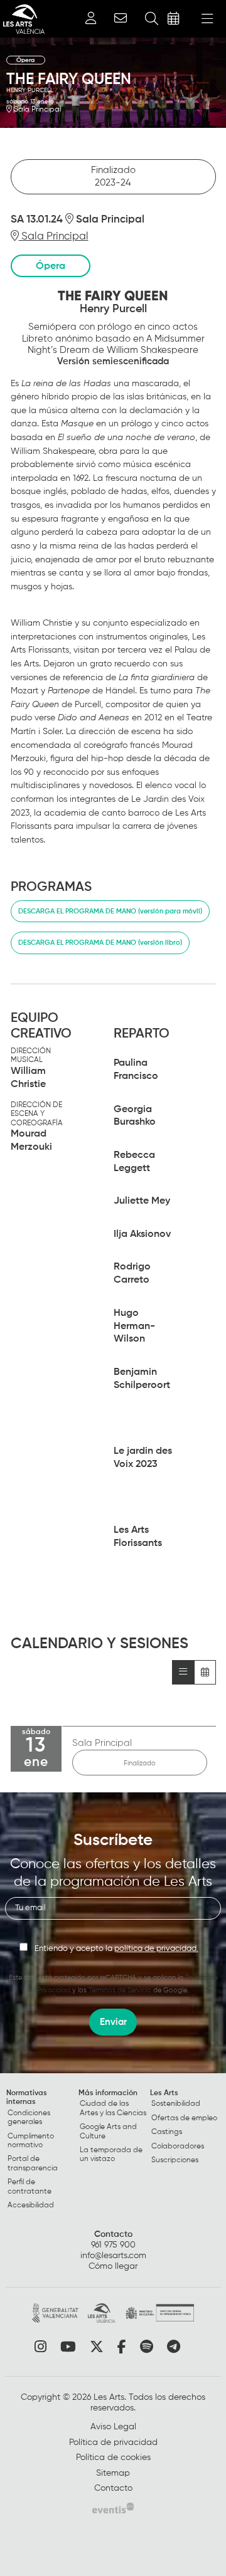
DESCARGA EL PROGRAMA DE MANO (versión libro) (100, 943)
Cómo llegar (113, 2266)
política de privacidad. (156, 1949)
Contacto (113, 2234)
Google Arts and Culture (108, 2132)
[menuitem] (41, 2152)
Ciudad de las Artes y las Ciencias (113, 2108)
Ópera (26, 60)
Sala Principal (36, 110)
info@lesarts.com (113, 2256)
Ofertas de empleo (184, 2118)
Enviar (113, 2022)
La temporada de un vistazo (111, 2155)
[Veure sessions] (183, 1672)
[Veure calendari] (205, 1672)
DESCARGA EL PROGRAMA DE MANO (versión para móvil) (110, 911)
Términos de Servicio (120, 1990)
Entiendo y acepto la (116, 1949)
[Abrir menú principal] (207, 19)
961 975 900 (113, 2245)
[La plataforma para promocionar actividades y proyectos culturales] (113, 2508)
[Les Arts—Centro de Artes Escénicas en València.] (22, 19)
